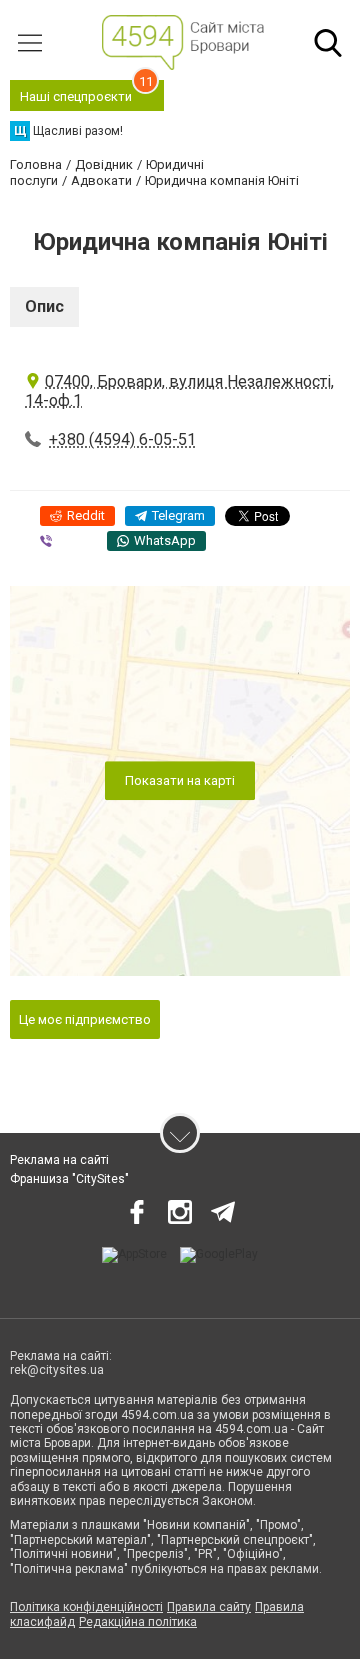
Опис (44, 306)
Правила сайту (209, 1607)
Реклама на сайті (59, 1160)
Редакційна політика (138, 1622)
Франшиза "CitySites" (69, 1179)
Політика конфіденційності (86, 1607)
